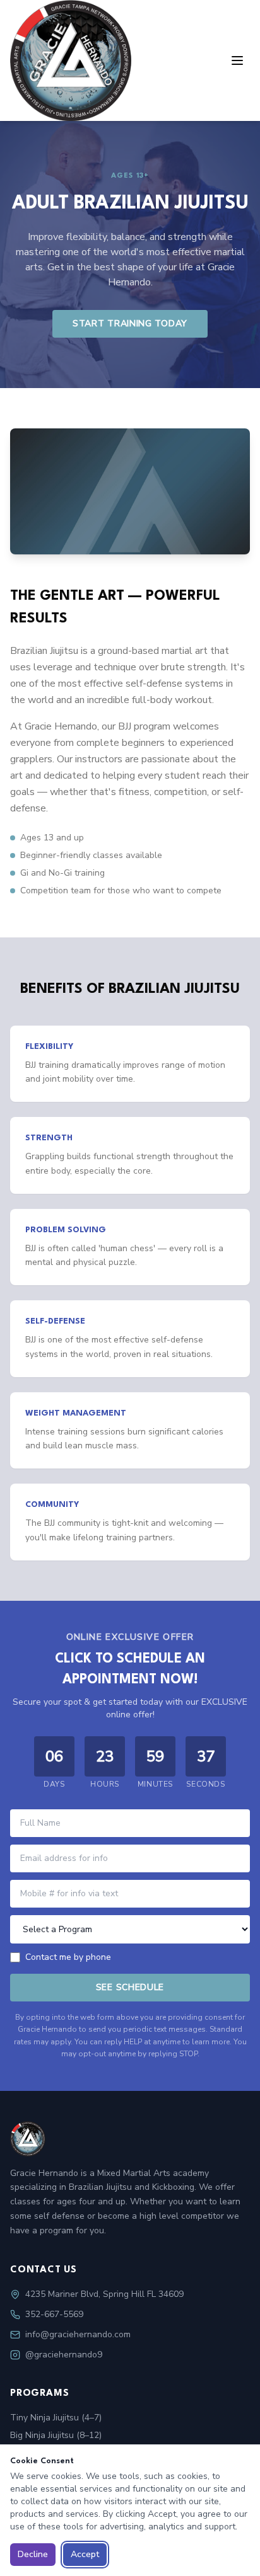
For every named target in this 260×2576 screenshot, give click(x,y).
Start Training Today (130, 323)
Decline (33, 2554)
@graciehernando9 (64, 2355)
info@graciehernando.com (78, 2334)
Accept (85, 2554)
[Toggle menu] (237, 60)
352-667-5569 (54, 2314)
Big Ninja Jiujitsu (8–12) (56, 2435)
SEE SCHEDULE (130, 1987)
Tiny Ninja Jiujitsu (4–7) (56, 2418)
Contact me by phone (68, 1957)
